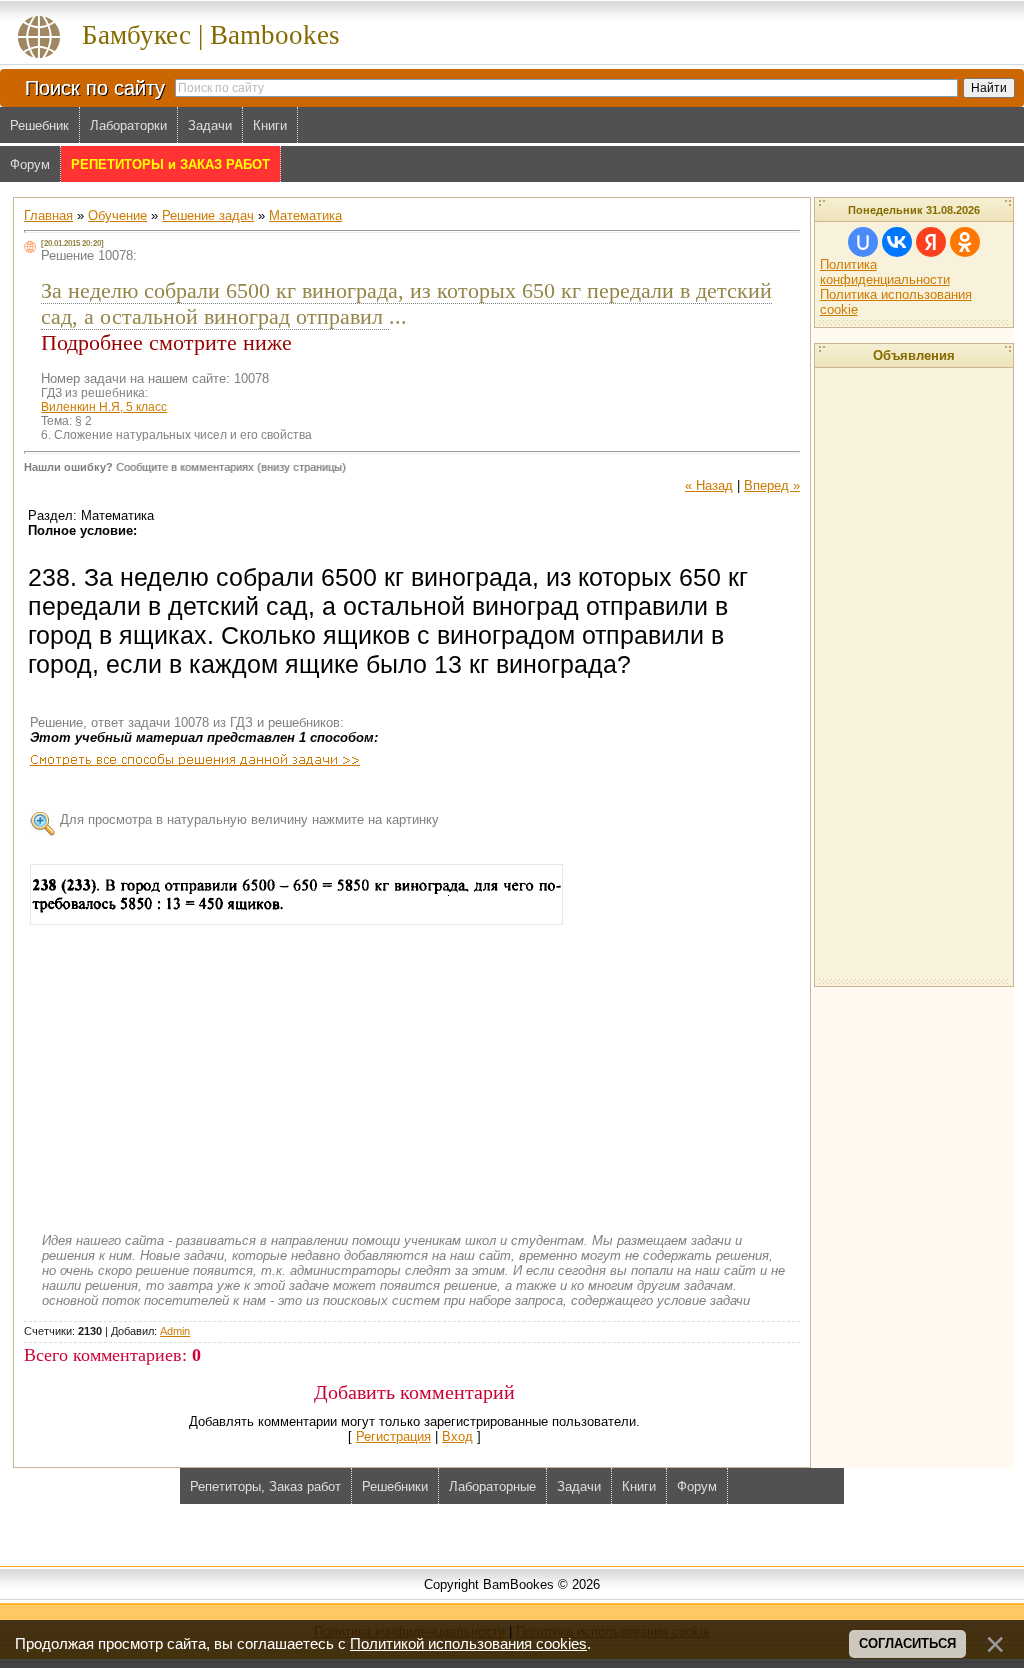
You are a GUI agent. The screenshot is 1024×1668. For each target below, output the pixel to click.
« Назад (709, 485)
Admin (175, 1331)
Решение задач (208, 215)
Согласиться (907, 1643)
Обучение (117, 215)
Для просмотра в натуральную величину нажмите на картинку (249, 819)
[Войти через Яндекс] (931, 242)
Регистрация (393, 1436)
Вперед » (772, 485)
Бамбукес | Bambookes (211, 35)
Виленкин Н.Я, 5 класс (104, 407)
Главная (48, 215)
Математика (305, 215)
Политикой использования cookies (468, 1644)
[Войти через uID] (863, 242)
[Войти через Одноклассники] (965, 242)
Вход (457, 1436)
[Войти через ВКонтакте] (897, 242)
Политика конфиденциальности (885, 272)
